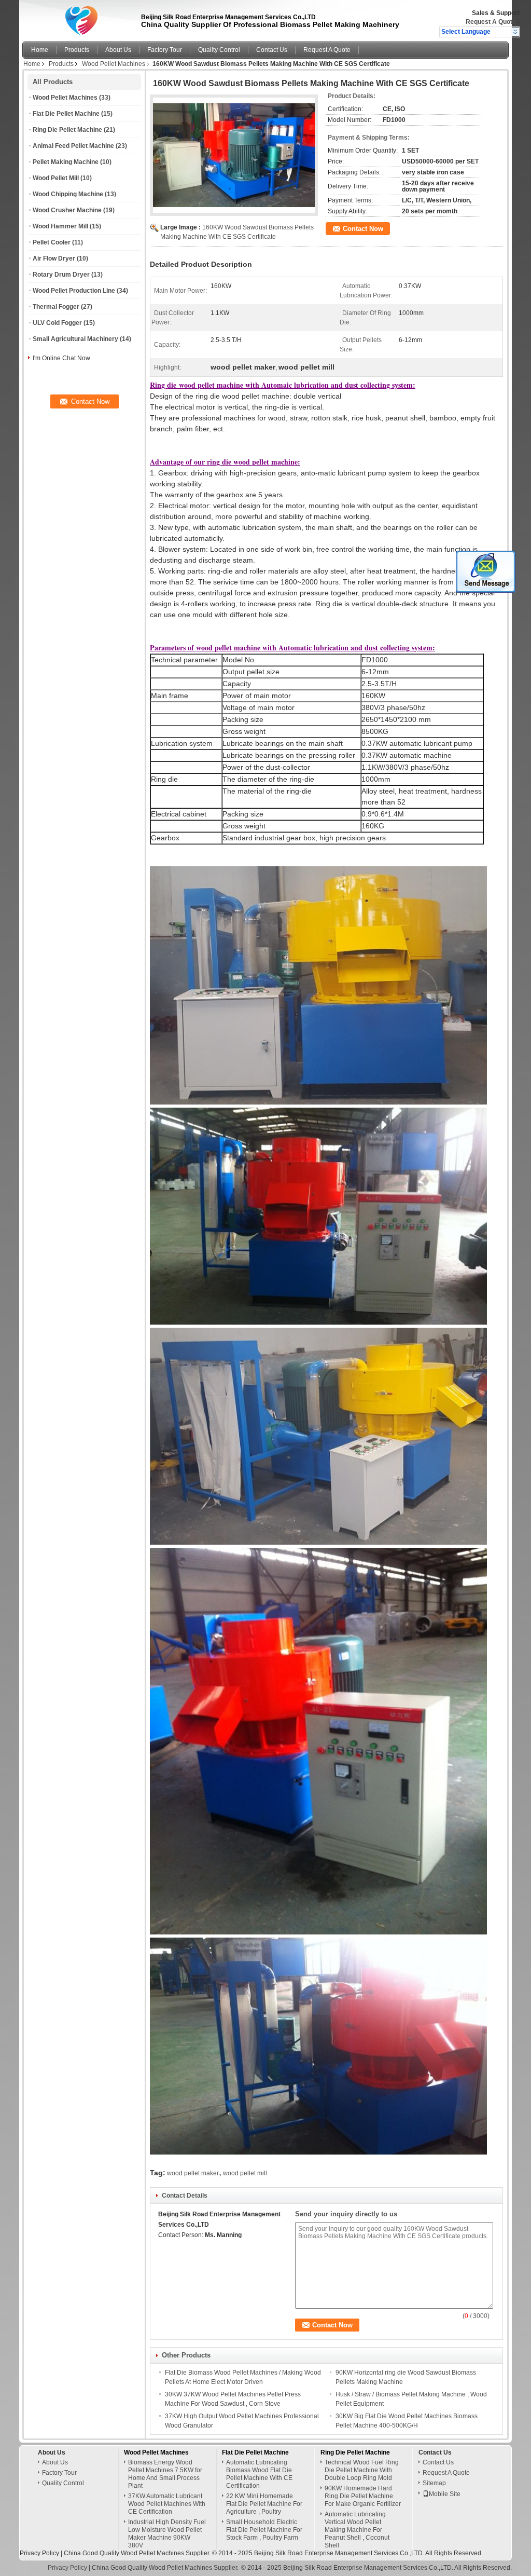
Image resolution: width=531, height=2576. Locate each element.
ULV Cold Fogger (57, 323)
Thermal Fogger (56, 307)
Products (77, 50)
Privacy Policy (39, 2553)
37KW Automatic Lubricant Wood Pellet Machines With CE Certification (167, 2504)
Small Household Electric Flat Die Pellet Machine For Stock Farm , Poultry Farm (264, 2530)
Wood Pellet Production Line (74, 291)
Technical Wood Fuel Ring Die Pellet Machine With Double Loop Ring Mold (362, 2470)
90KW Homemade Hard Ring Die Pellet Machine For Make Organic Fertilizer (363, 2496)
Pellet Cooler (52, 242)
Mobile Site (445, 2494)
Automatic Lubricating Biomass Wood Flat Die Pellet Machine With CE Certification (259, 2474)
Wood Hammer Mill (60, 226)
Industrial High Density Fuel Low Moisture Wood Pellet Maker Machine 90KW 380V (167, 2534)
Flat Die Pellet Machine (66, 114)
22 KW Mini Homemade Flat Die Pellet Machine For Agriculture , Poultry (264, 2504)
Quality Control (219, 50)
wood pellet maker (193, 2173)
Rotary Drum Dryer (61, 275)
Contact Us (272, 50)
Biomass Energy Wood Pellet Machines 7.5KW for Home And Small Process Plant (165, 2474)
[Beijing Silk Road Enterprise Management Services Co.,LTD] (515, 32)
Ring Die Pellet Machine (67, 130)
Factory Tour (165, 50)
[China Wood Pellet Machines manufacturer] (79, 18)
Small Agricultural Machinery (75, 339)
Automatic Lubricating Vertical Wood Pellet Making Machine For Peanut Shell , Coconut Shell (357, 2530)
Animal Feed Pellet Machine (73, 146)
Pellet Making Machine (66, 162)
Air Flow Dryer (54, 258)
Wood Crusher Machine (67, 210)
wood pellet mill (245, 2173)
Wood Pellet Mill (56, 178)
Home (40, 50)
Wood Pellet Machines (114, 64)
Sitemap (434, 2483)
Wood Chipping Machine (68, 194)
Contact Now (363, 229)
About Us (118, 50)
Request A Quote (491, 22)
